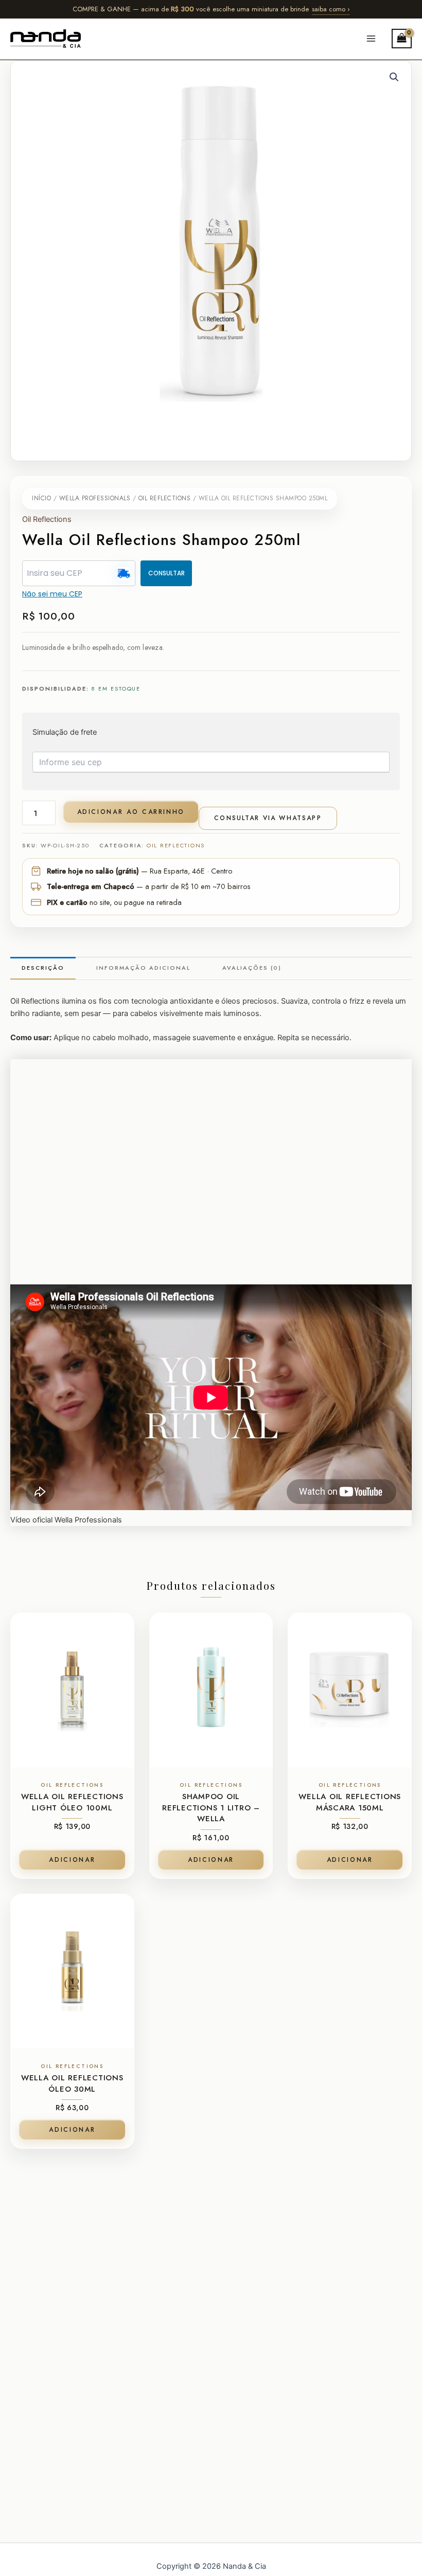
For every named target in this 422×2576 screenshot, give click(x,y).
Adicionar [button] (72, 1860)
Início (41, 498)
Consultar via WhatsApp (268, 818)
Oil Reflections (165, 498)
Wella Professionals (95, 498)
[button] (394, 77)
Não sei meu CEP (52, 594)
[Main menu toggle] (371, 39)
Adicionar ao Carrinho (131, 812)
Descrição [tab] (43, 968)
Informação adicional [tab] (143, 968)
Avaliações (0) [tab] (252, 968)
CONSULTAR (166, 573)
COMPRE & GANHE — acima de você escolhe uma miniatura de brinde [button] (211, 9)
